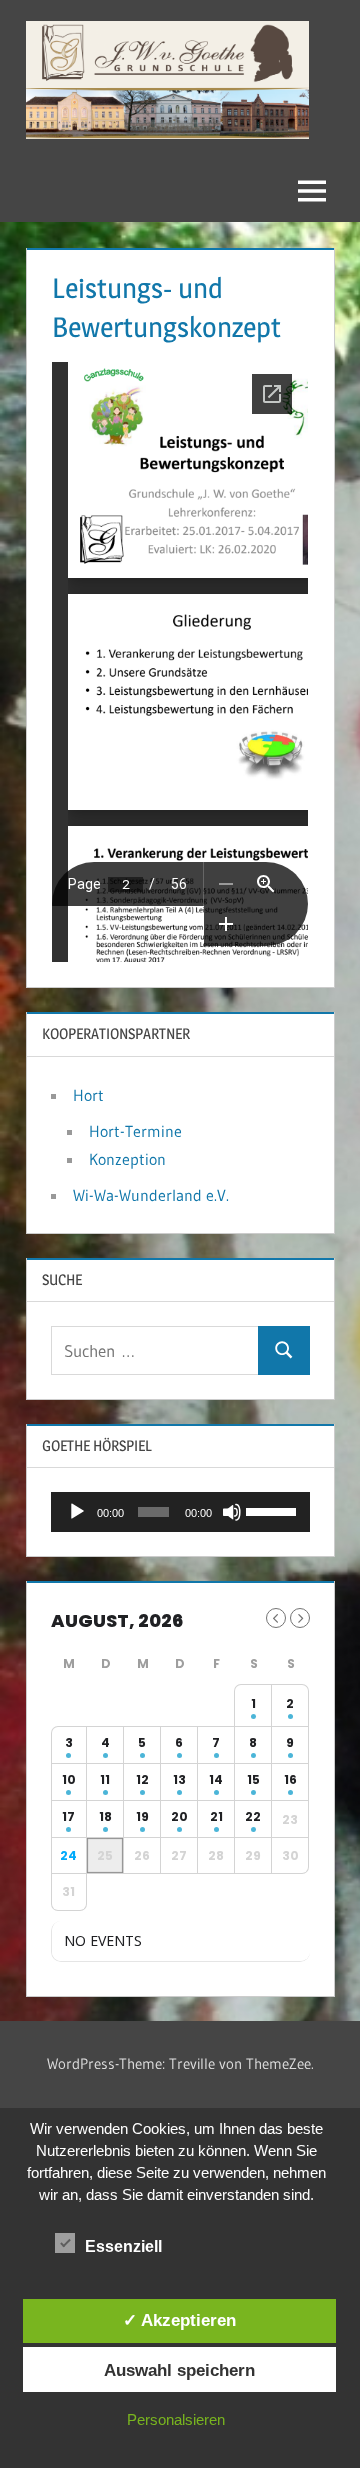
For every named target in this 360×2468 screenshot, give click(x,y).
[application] (180, 1512)
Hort (88, 1095)
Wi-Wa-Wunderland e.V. (151, 1195)
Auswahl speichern (179, 2370)
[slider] (272, 1510)
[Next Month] (300, 1618)
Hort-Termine (135, 1131)
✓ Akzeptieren (179, 2320)
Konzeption (127, 1159)
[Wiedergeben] (77, 1512)
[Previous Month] (276, 1618)
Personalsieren (176, 2419)
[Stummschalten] (232, 1512)
